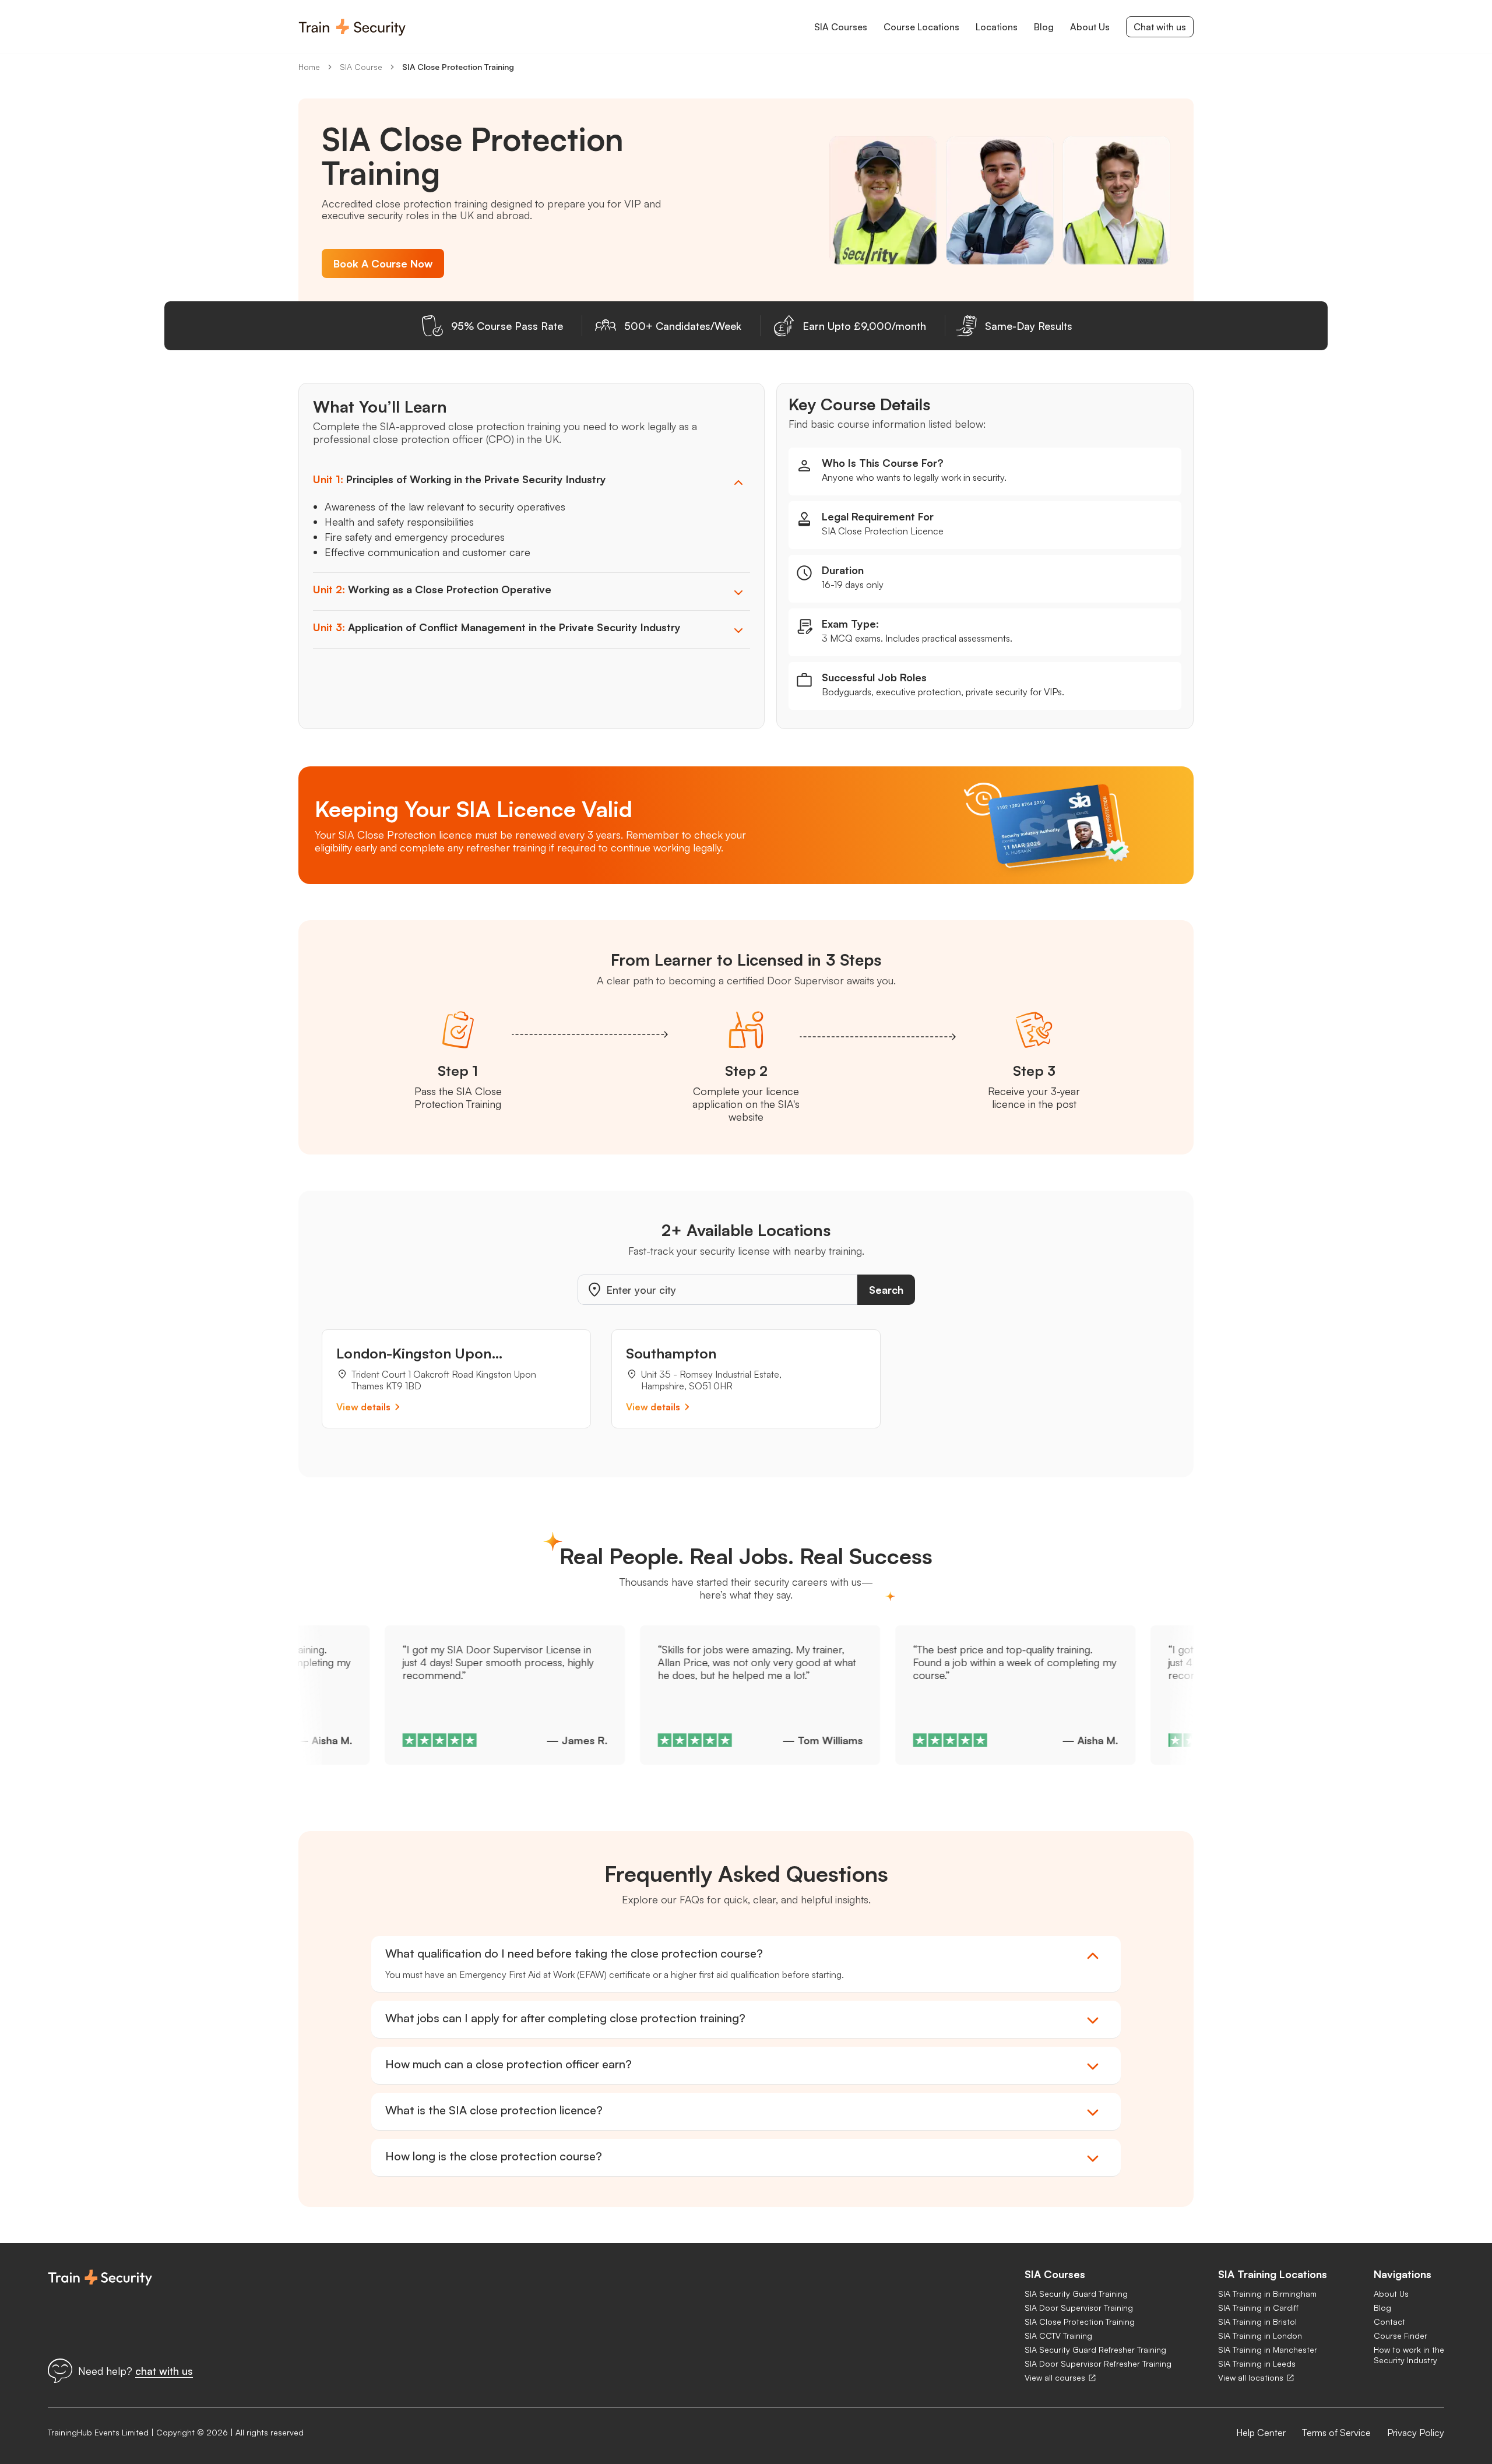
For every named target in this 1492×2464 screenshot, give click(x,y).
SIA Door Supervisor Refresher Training (1098, 2363)
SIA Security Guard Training (1076, 2294)
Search (886, 1290)
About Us (1391, 2294)
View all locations (1251, 2377)
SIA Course (361, 67)
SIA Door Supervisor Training (1079, 2308)
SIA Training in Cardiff (1258, 2308)
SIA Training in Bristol (1257, 2322)
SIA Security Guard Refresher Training (1095, 2349)
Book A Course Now (383, 263)
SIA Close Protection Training (458, 67)
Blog (1382, 2308)
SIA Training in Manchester (1268, 2349)
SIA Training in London (1260, 2335)
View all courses (1055, 2377)
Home (309, 67)
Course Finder (1400, 2335)
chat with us (164, 2371)
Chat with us (1160, 27)
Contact (1389, 2322)
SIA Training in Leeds (1257, 2363)
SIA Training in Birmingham (1267, 2294)
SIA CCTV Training (1058, 2335)
